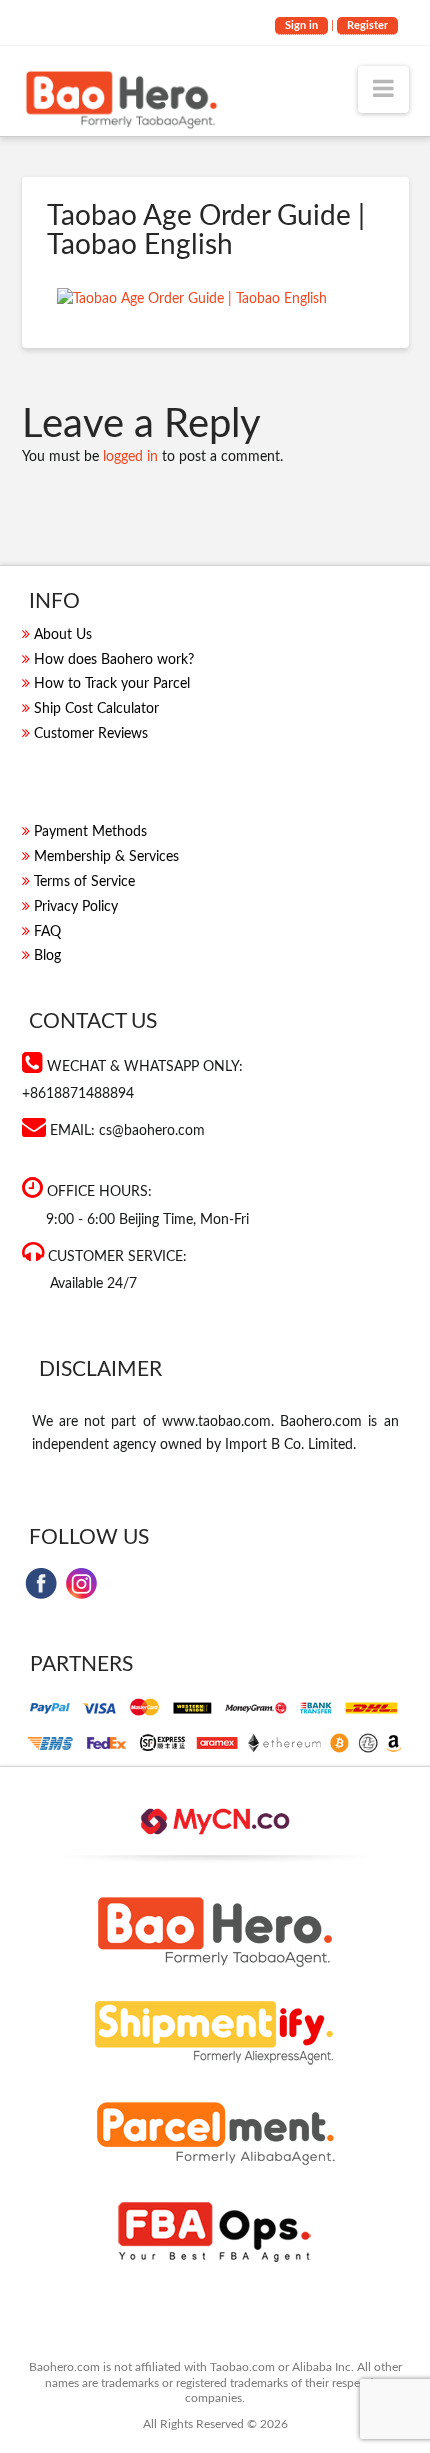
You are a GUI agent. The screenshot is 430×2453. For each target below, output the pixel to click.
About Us (63, 635)
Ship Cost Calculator (96, 709)
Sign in (301, 25)
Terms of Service (84, 882)
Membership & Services (106, 857)
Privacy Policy (76, 907)
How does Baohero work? (114, 660)
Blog (47, 956)
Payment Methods (90, 832)
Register (367, 25)
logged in (130, 457)
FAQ (47, 932)
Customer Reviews (91, 734)
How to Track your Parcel (112, 684)
